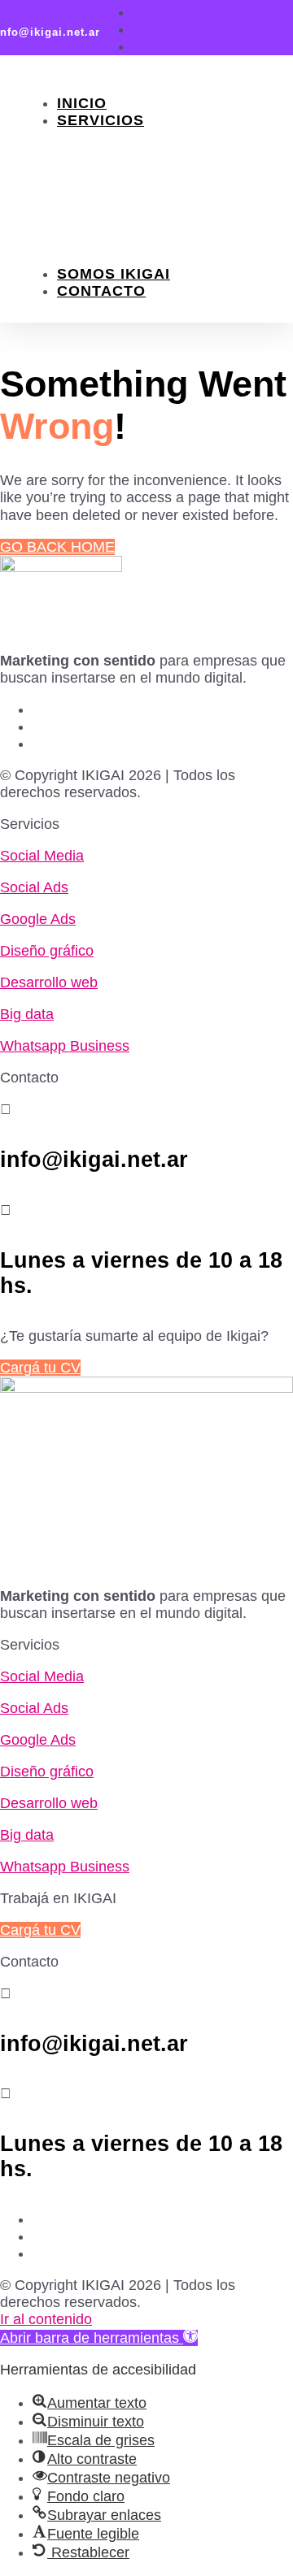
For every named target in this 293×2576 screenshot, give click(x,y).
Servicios (101, 120)
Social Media (164, 154)
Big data (27, 1014)
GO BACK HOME (57, 547)
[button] (99, 2338)
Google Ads (159, 188)
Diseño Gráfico (175, 205)
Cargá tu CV (40, 1368)
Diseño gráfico (47, 951)
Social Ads (155, 171)
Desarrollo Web (182, 222)
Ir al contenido (46, 2319)
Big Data (144, 239)
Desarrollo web (49, 982)
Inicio (82, 103)
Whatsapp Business (142, 265)
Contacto (101, 291)
